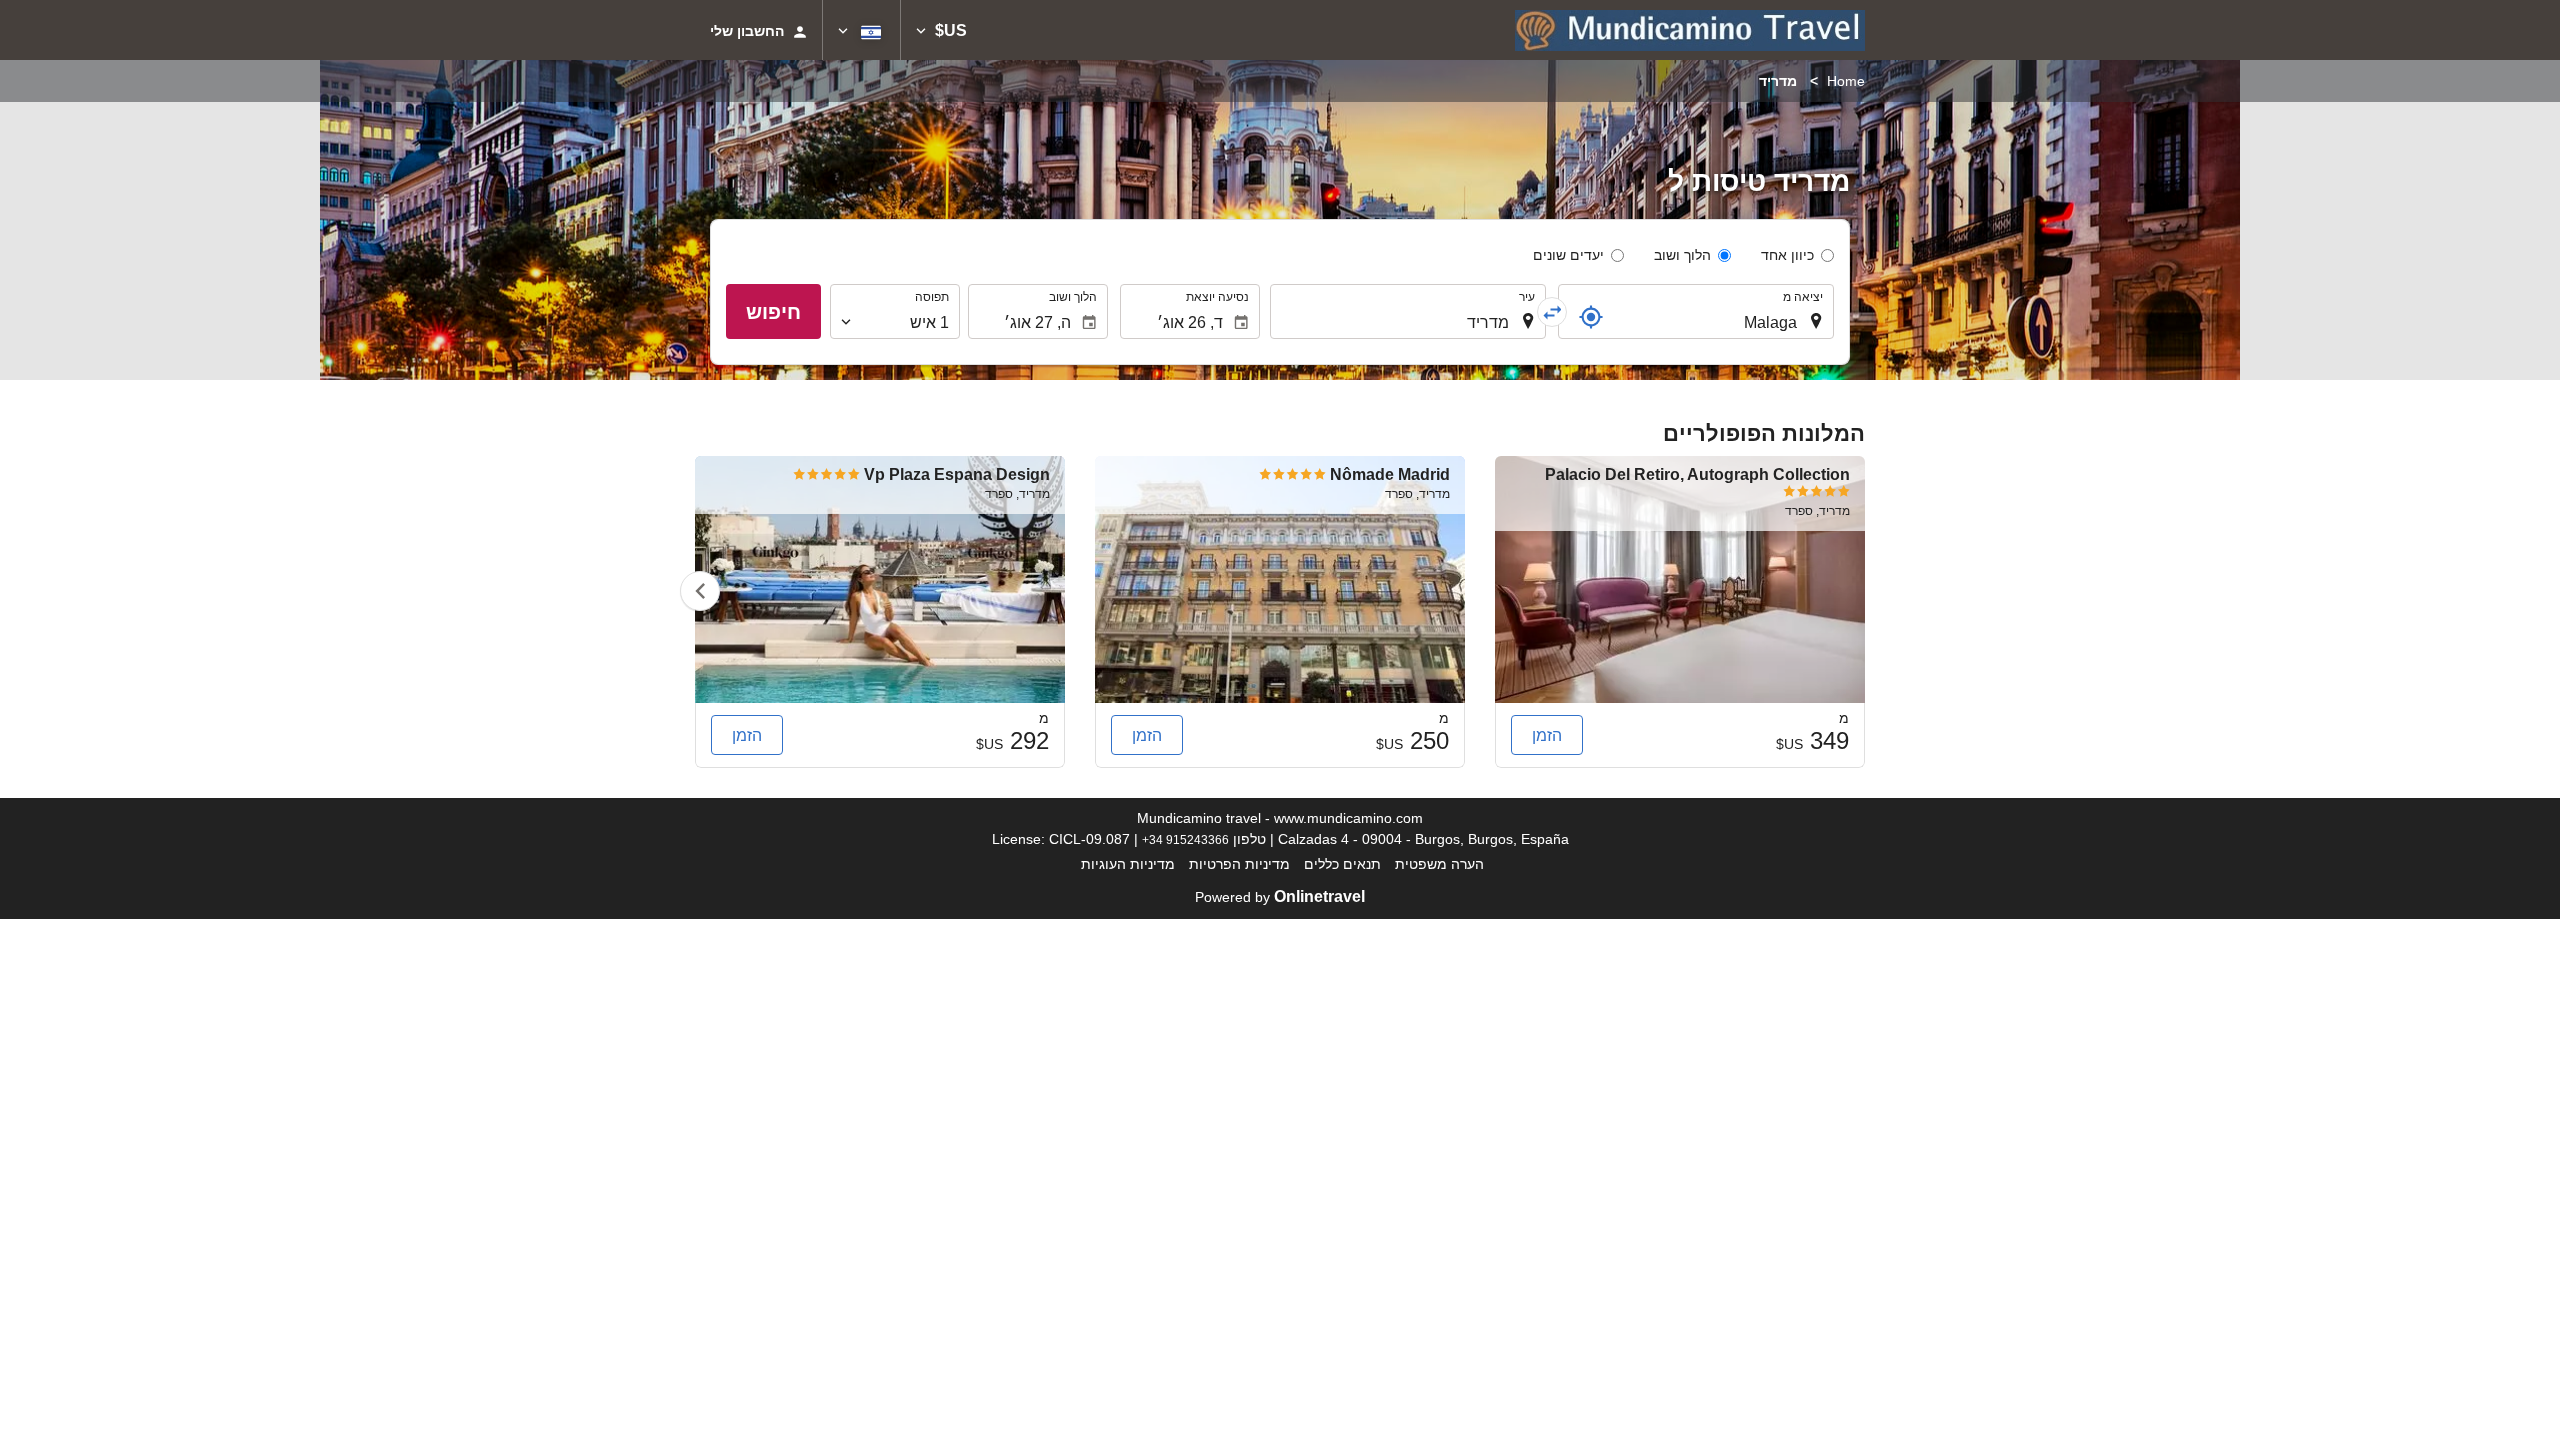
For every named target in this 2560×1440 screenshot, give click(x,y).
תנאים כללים (1342, 864)
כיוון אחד (1787, 255)
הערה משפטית (1439, 864)
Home (1846, 81)
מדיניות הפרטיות (1239, 864)
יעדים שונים (1568, 255)
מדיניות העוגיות (1128, 864)
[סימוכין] (1591, 317)
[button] (941, 30)
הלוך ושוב (1682, 255)
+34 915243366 (1185, 839)
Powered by (1280, 897)
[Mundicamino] (1690, 30)
